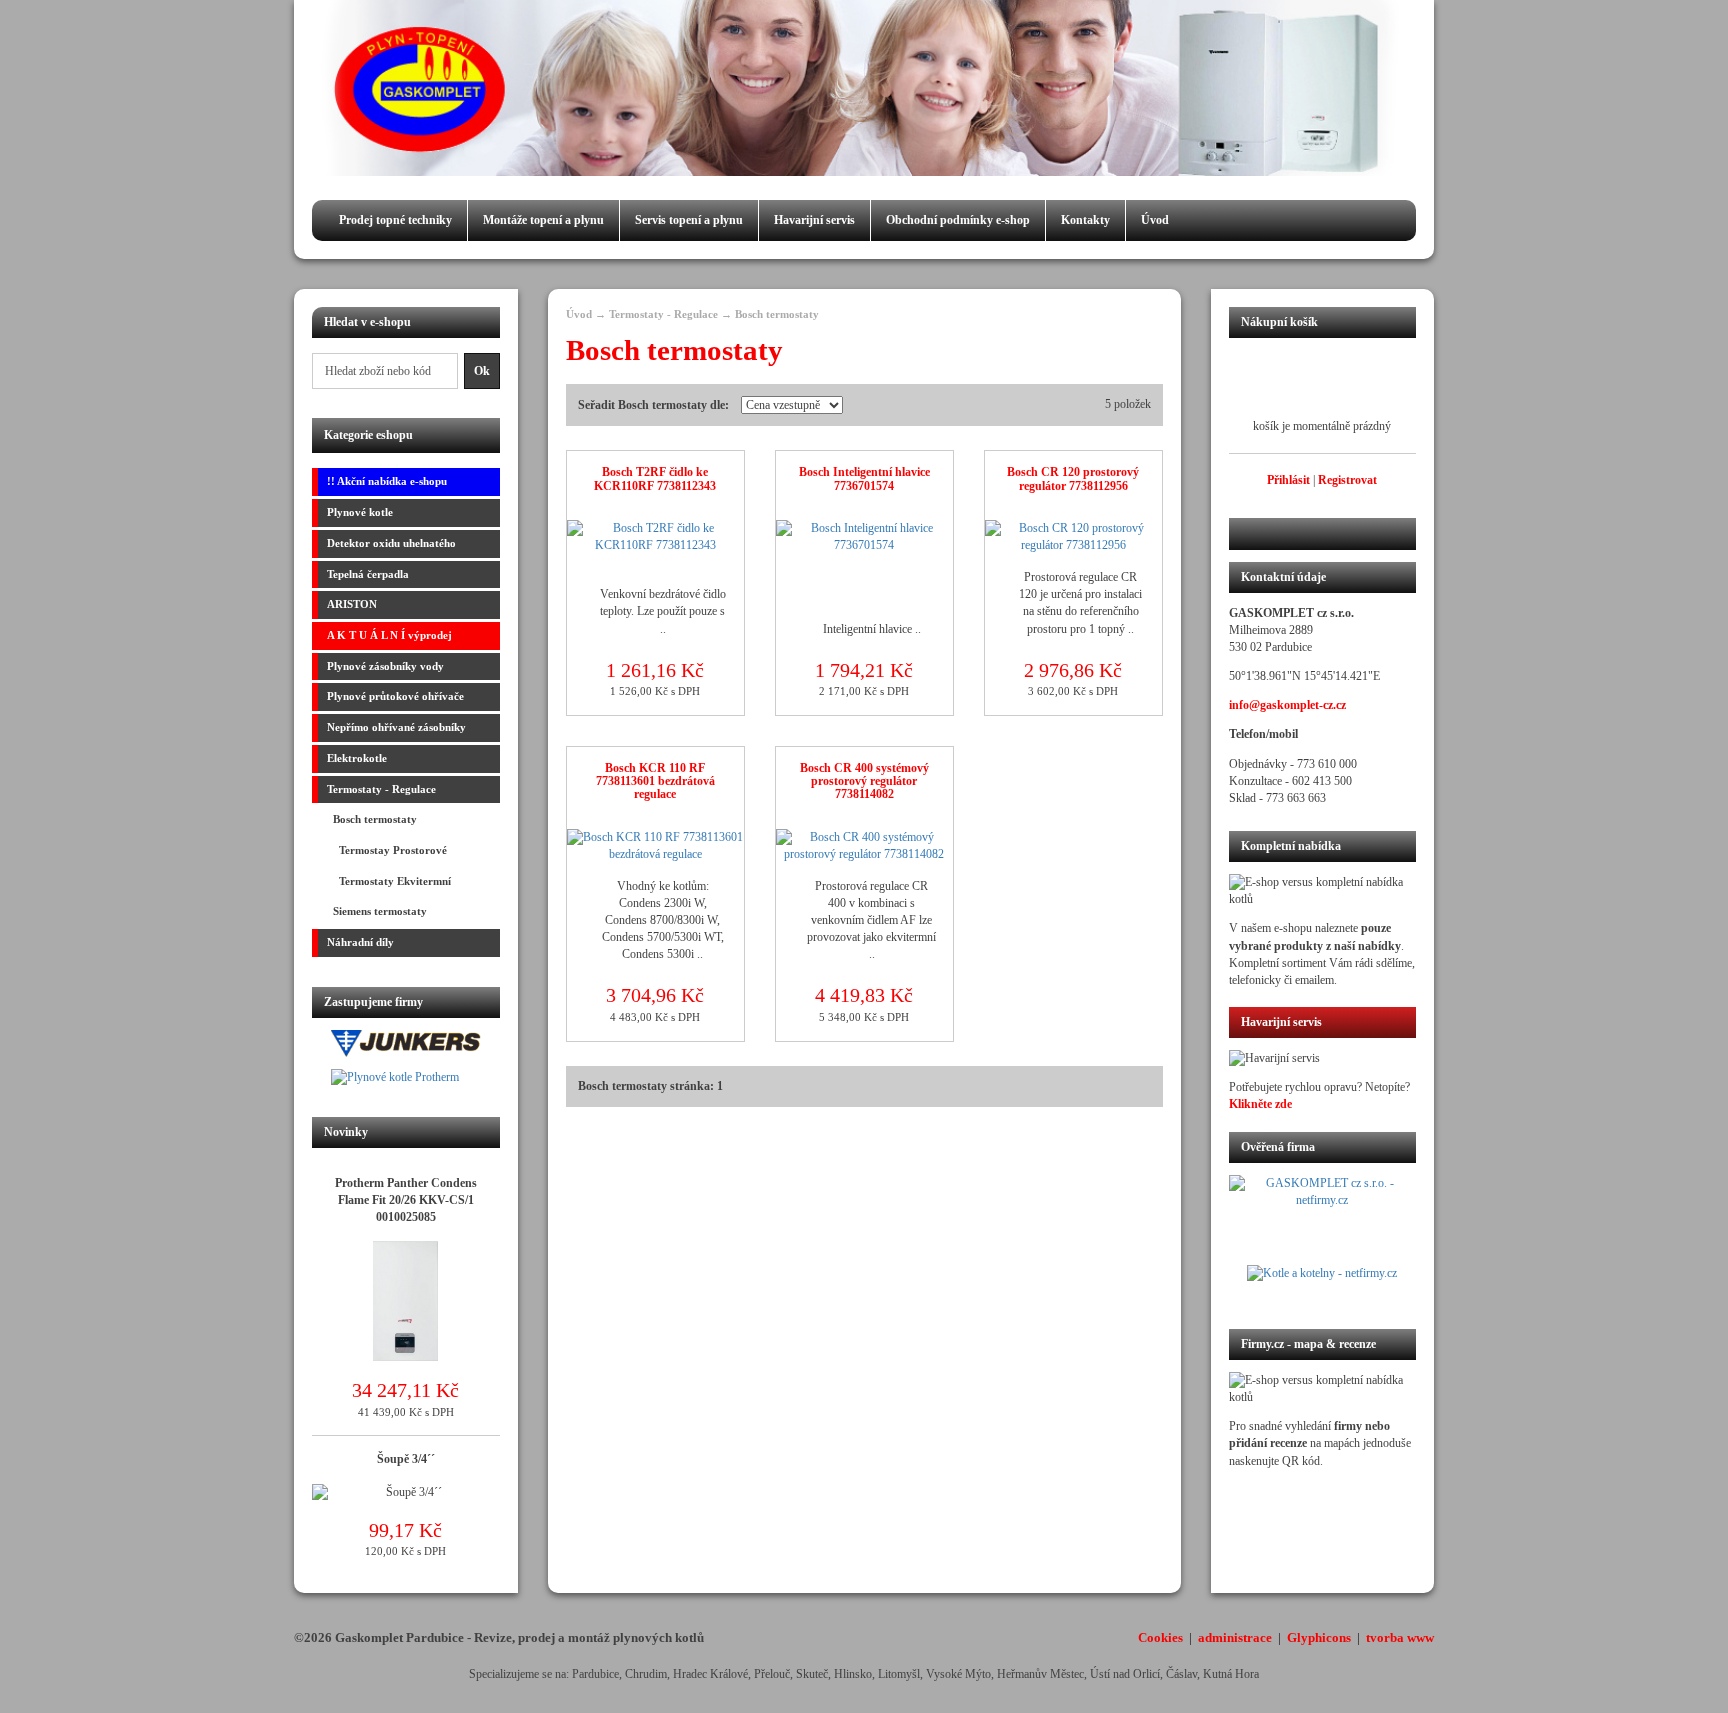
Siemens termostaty (377, 911)
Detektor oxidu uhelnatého (391, 543)
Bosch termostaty (372, 819)
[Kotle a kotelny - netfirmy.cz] (1323, 1285)
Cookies (1160, 1637)
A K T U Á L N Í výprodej (389, 635)
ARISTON (352, 604)
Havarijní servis (814, 220)
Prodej (395, 220)
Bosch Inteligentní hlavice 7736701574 (864, 478)
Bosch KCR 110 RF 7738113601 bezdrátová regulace (655, 781)
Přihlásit (1288, 480)
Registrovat (1347, 480)
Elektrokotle (357, 758)
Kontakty (1085, 220)
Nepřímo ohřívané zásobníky (396, 727)
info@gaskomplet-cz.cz (1287, 705)
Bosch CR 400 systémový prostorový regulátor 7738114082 (864, 781)
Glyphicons (1319, 1637)
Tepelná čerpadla (368, 574)
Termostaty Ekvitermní (389, 881)
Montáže (543, 220)
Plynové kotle (360, 512)
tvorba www (1400, 1637)
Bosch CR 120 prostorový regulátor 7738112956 (1073, 478)
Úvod (1155, 220)
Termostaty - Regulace (381, 789)
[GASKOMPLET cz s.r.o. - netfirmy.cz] (1323, 1220)
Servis (689, 220)
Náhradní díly (360, 942)
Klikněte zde (1260, 1104)
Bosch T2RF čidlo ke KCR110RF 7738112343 (655, 478)
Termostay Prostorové (387, 850)
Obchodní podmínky (958, 220)
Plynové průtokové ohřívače (395, 696)
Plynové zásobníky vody (385, 666)
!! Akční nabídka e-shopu (387, 481)
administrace (1235, 1637)
